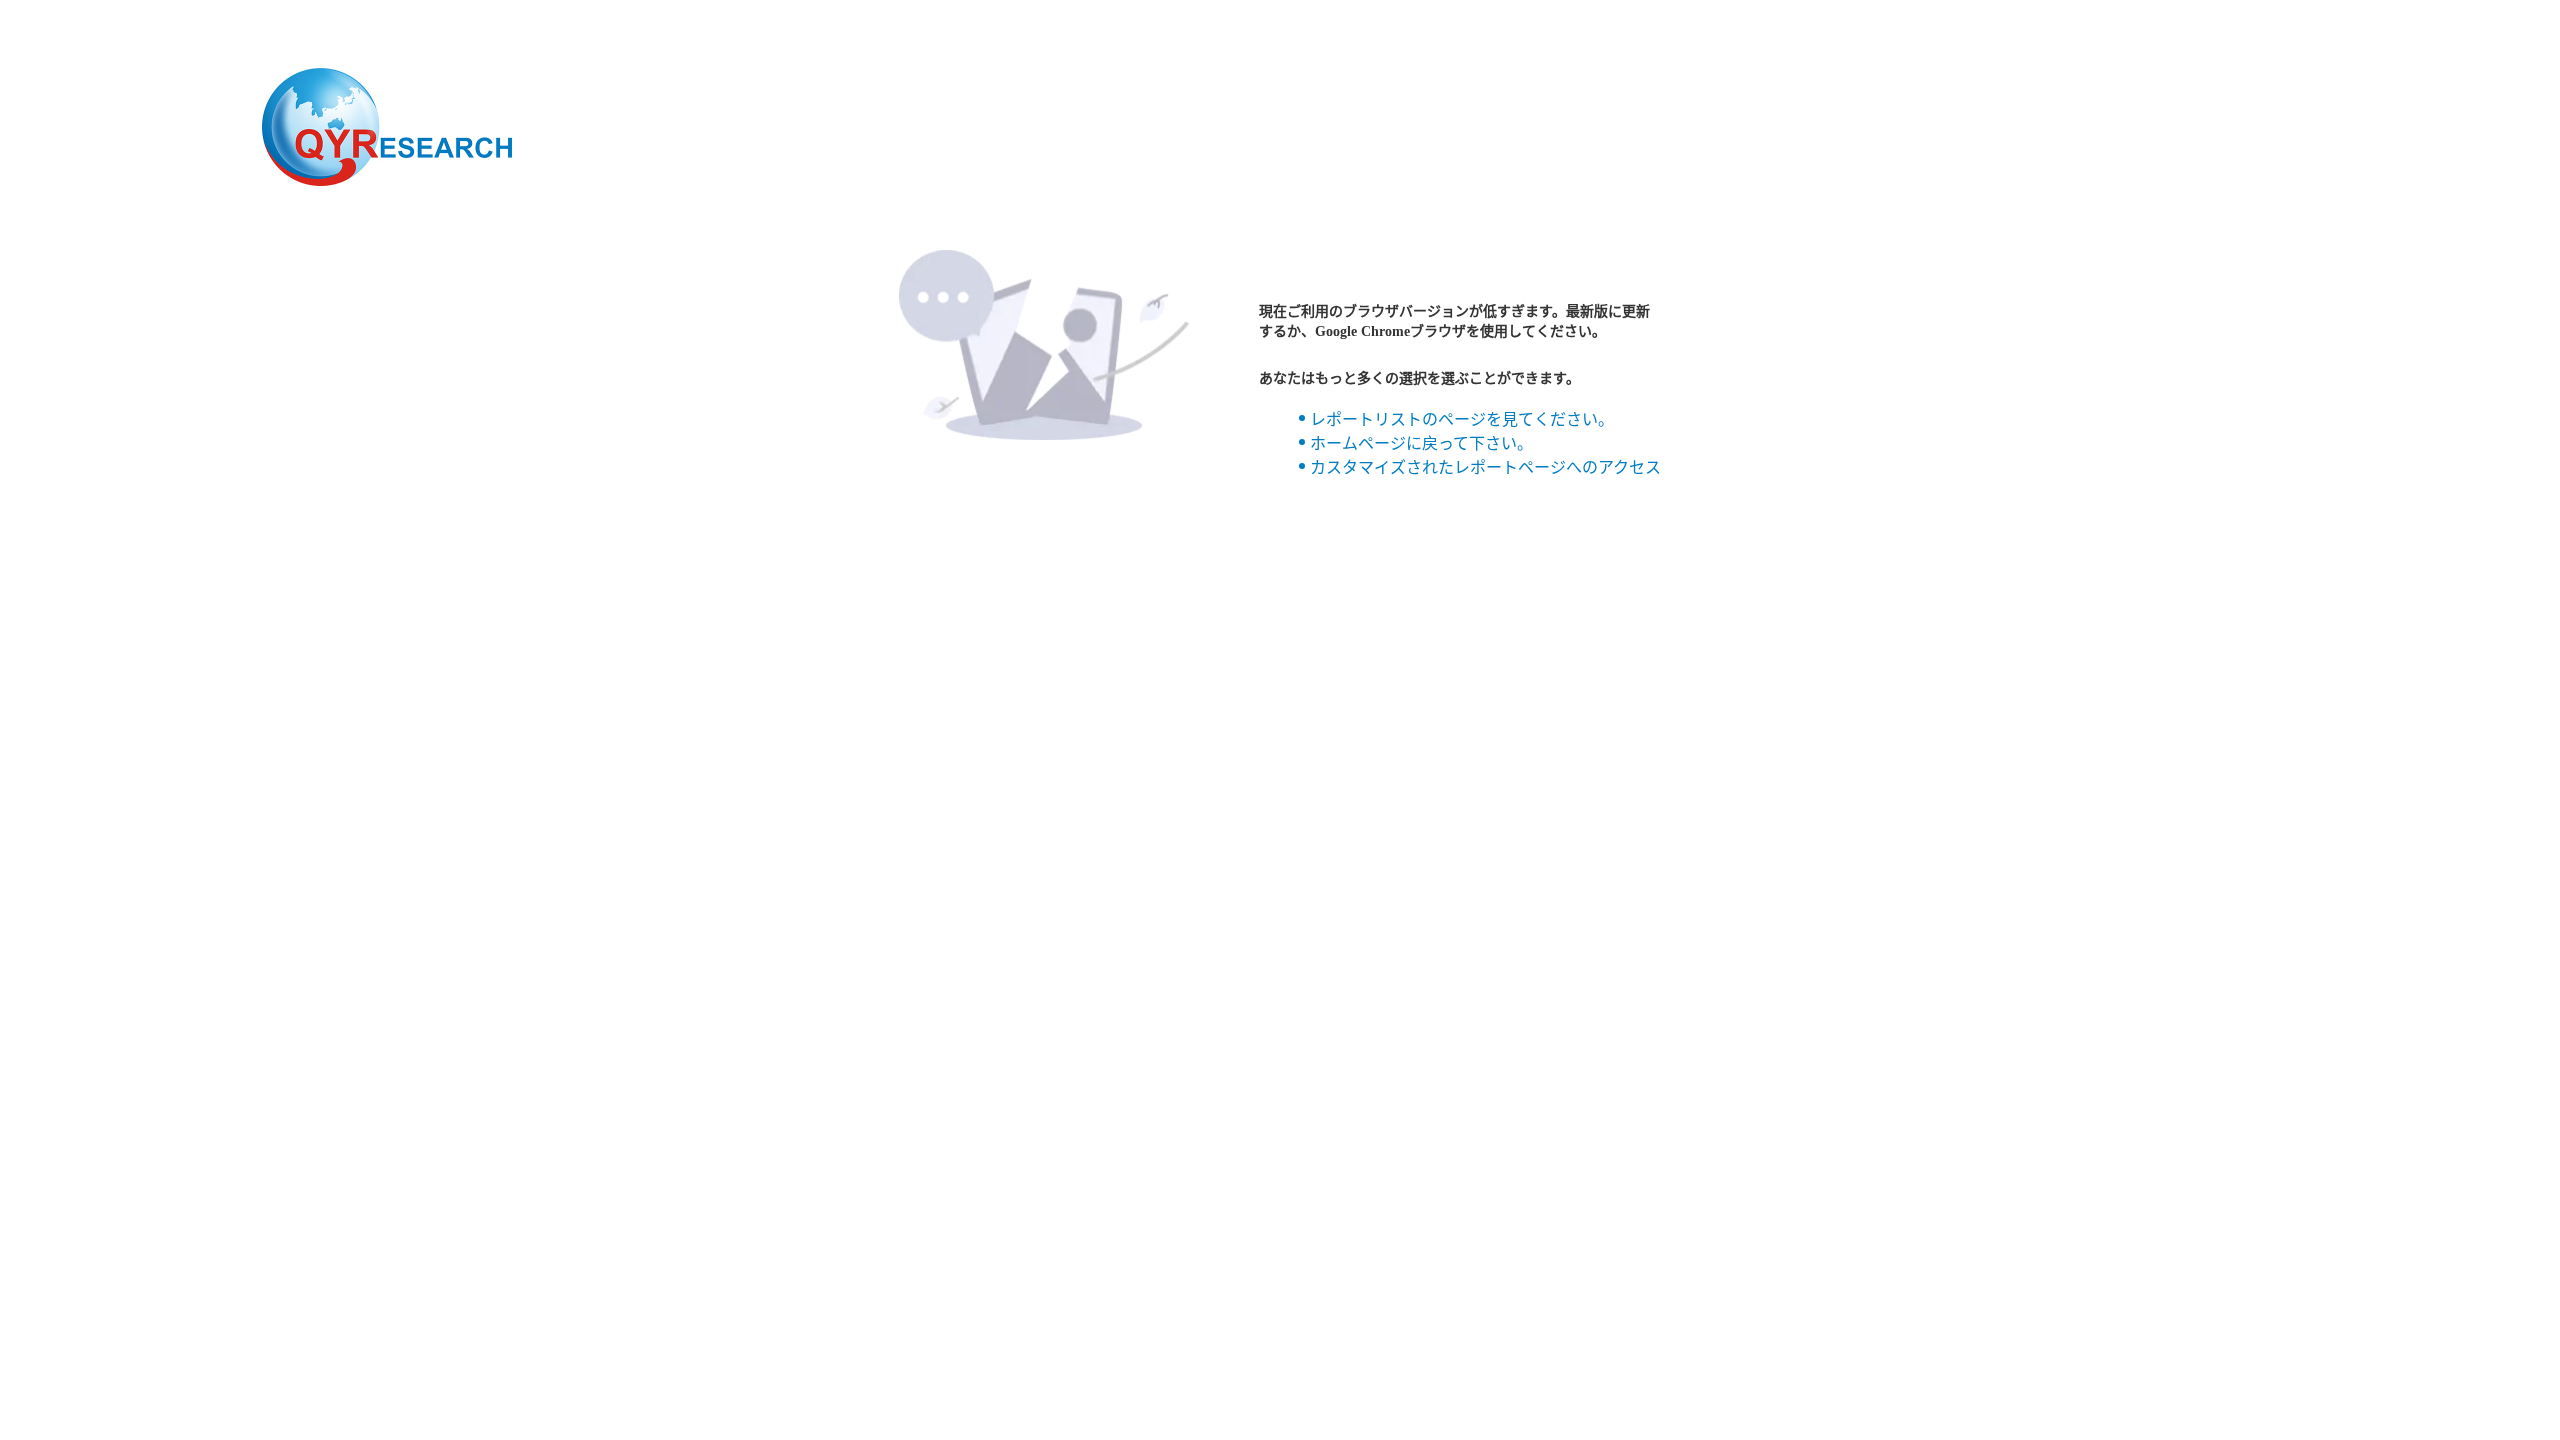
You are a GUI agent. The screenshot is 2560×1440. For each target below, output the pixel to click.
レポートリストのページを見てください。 (1462, 419)
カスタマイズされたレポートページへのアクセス (1485, 467)
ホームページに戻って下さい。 (1421, 443)
